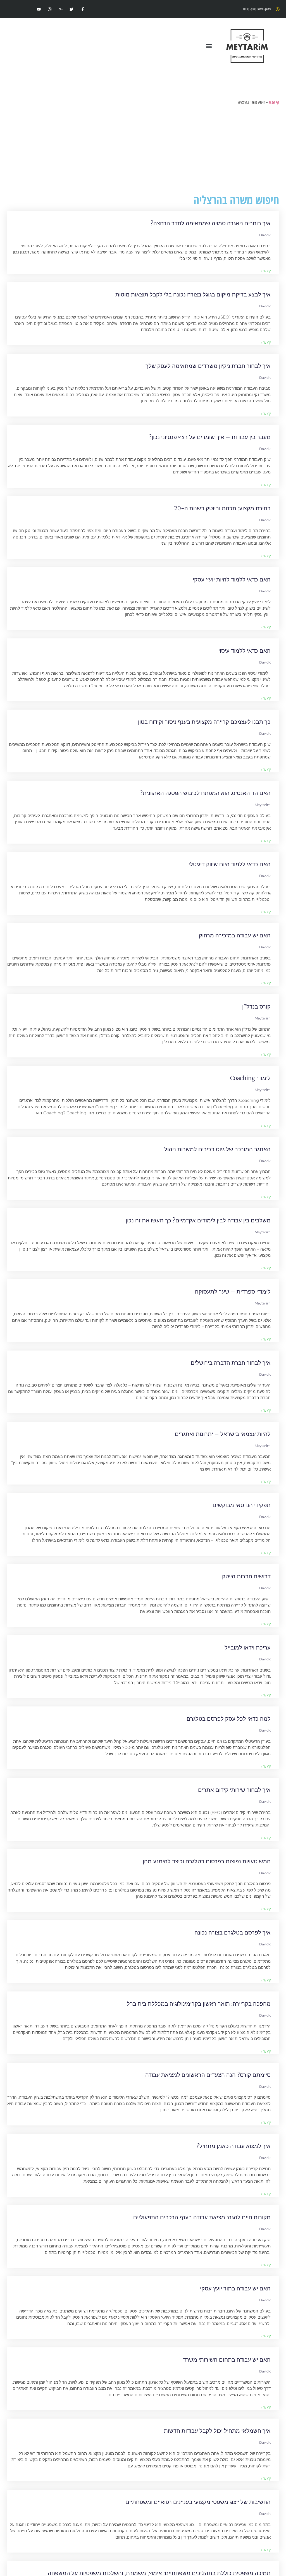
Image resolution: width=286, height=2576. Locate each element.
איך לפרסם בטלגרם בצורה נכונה (233, 1932)
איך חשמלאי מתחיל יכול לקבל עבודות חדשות (217, 2431)
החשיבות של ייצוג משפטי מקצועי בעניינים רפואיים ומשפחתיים (198, 2502)
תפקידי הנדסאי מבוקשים (242, 1505)
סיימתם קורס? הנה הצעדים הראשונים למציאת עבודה (208, 2075)
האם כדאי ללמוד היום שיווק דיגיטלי (230, 864)
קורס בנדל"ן (256, 1006)
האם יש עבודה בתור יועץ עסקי (235, 2288)
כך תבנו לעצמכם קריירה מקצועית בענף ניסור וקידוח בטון (204, 722)
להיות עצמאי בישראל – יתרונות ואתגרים (223, 1434)
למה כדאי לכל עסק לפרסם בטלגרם (229, 1719)
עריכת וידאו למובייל (248, 1647)
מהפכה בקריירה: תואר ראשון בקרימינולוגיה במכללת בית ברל (199, 2004)
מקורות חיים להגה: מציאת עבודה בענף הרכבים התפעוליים (202, 2217)
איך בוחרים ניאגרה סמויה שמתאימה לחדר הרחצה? (211, 223)
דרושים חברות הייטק (246, 1576)
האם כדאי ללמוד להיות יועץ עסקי (232, 579)
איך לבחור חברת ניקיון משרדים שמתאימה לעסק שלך (208, 366)
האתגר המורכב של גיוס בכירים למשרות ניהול (217, 1149)
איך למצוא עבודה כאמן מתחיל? (234, 2146)
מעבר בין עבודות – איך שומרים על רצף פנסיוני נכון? (210, 437)
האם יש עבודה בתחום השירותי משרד (227, 2360)
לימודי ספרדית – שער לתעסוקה (233, 1291)
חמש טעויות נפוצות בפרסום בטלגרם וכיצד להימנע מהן (207, 1861)
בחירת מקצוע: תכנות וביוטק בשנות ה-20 (222, 508)
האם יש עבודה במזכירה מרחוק (235, 935)
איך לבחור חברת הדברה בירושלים (231, 1363)
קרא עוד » (266, 271)
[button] (209, 46)
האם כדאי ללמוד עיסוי (245, 651)
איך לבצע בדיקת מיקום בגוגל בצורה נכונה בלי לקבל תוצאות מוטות (193, 294)
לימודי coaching (250, 1078)
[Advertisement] (143, 150)
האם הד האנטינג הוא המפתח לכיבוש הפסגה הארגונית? (205, 793)
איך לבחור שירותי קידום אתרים (234, 1790)
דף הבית (274, 102)
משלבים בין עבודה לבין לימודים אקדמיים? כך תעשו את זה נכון (198, 1220)
